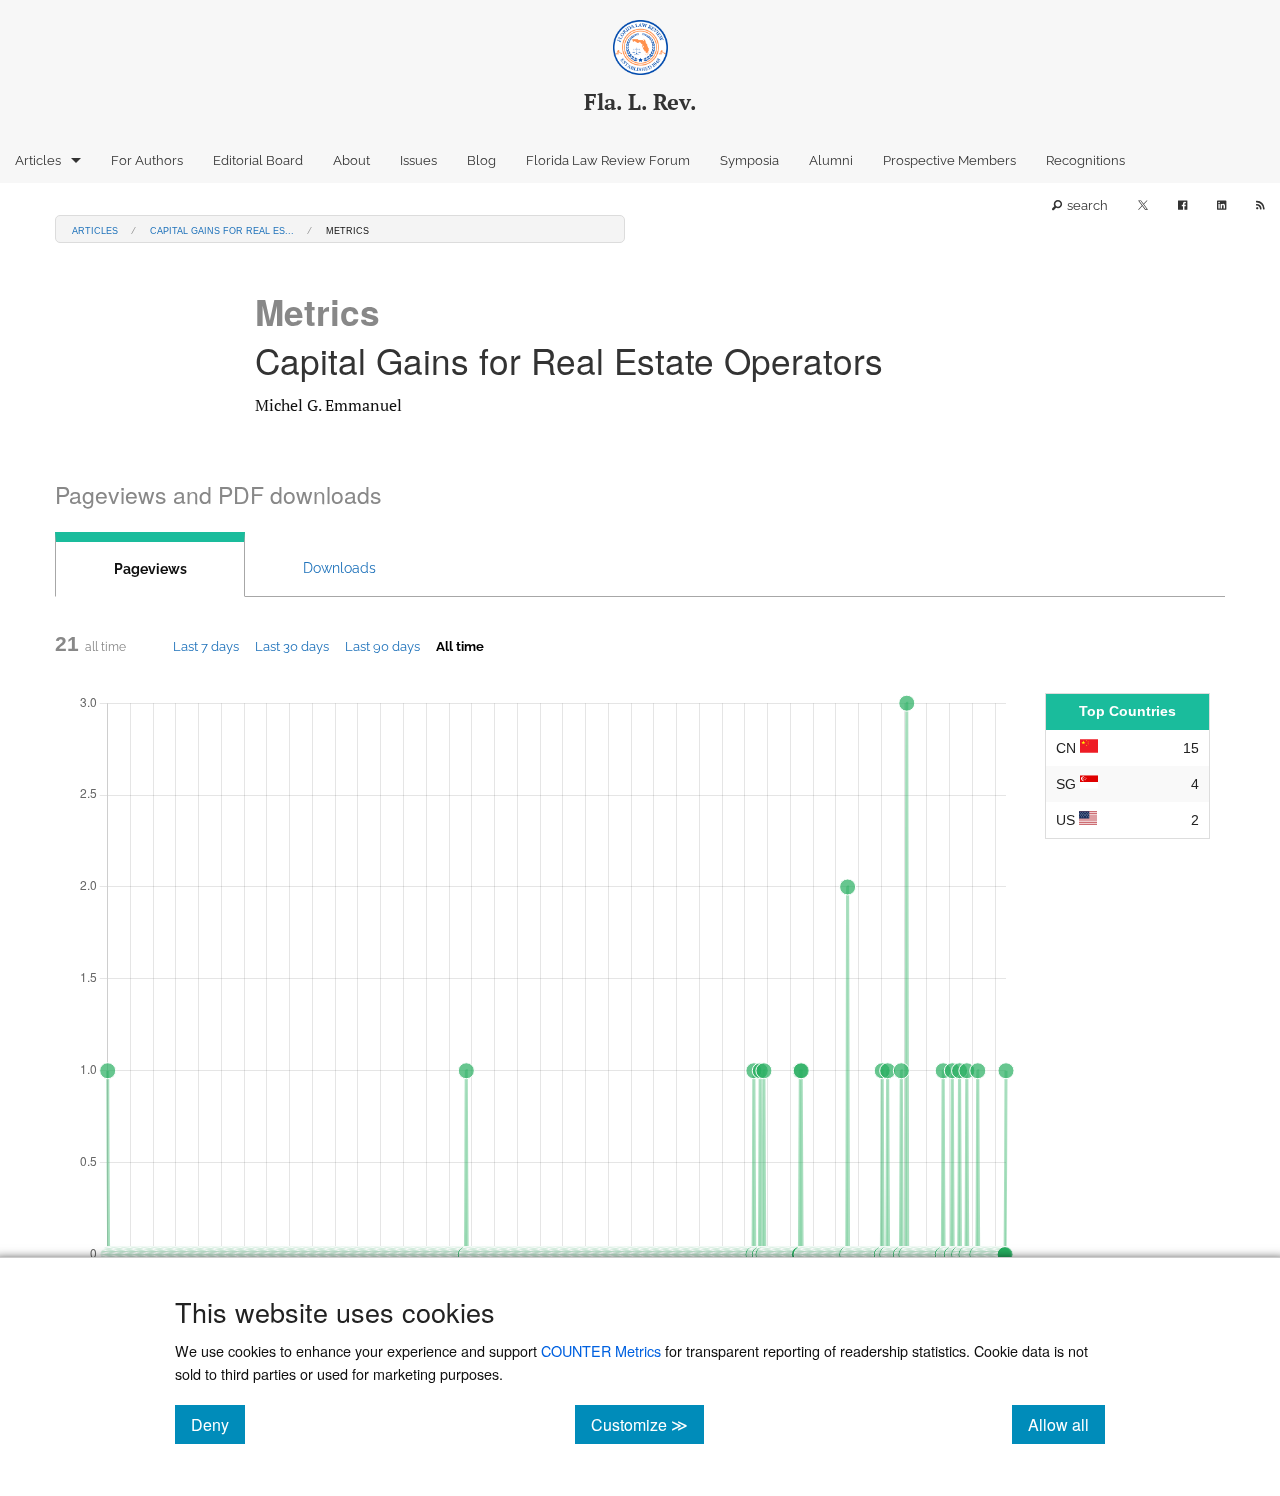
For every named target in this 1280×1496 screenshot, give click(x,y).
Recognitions (1085, 160)
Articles (38, 160)
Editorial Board (258, 160)
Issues (418, 160)
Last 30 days (292, 646)
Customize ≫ (647, 1424)
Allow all (1066, 1424)
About (351, 160)
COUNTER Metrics (601, 1350)
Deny (218, 1424)
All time (460, 646)
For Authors (147, 160)
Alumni (831, 160)
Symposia (749, 160)
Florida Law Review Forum (608, 160)
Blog (481, 160)
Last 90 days (382, 646)
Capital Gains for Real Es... (222, 229)
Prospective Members (949, 160)
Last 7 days (206, 646)
